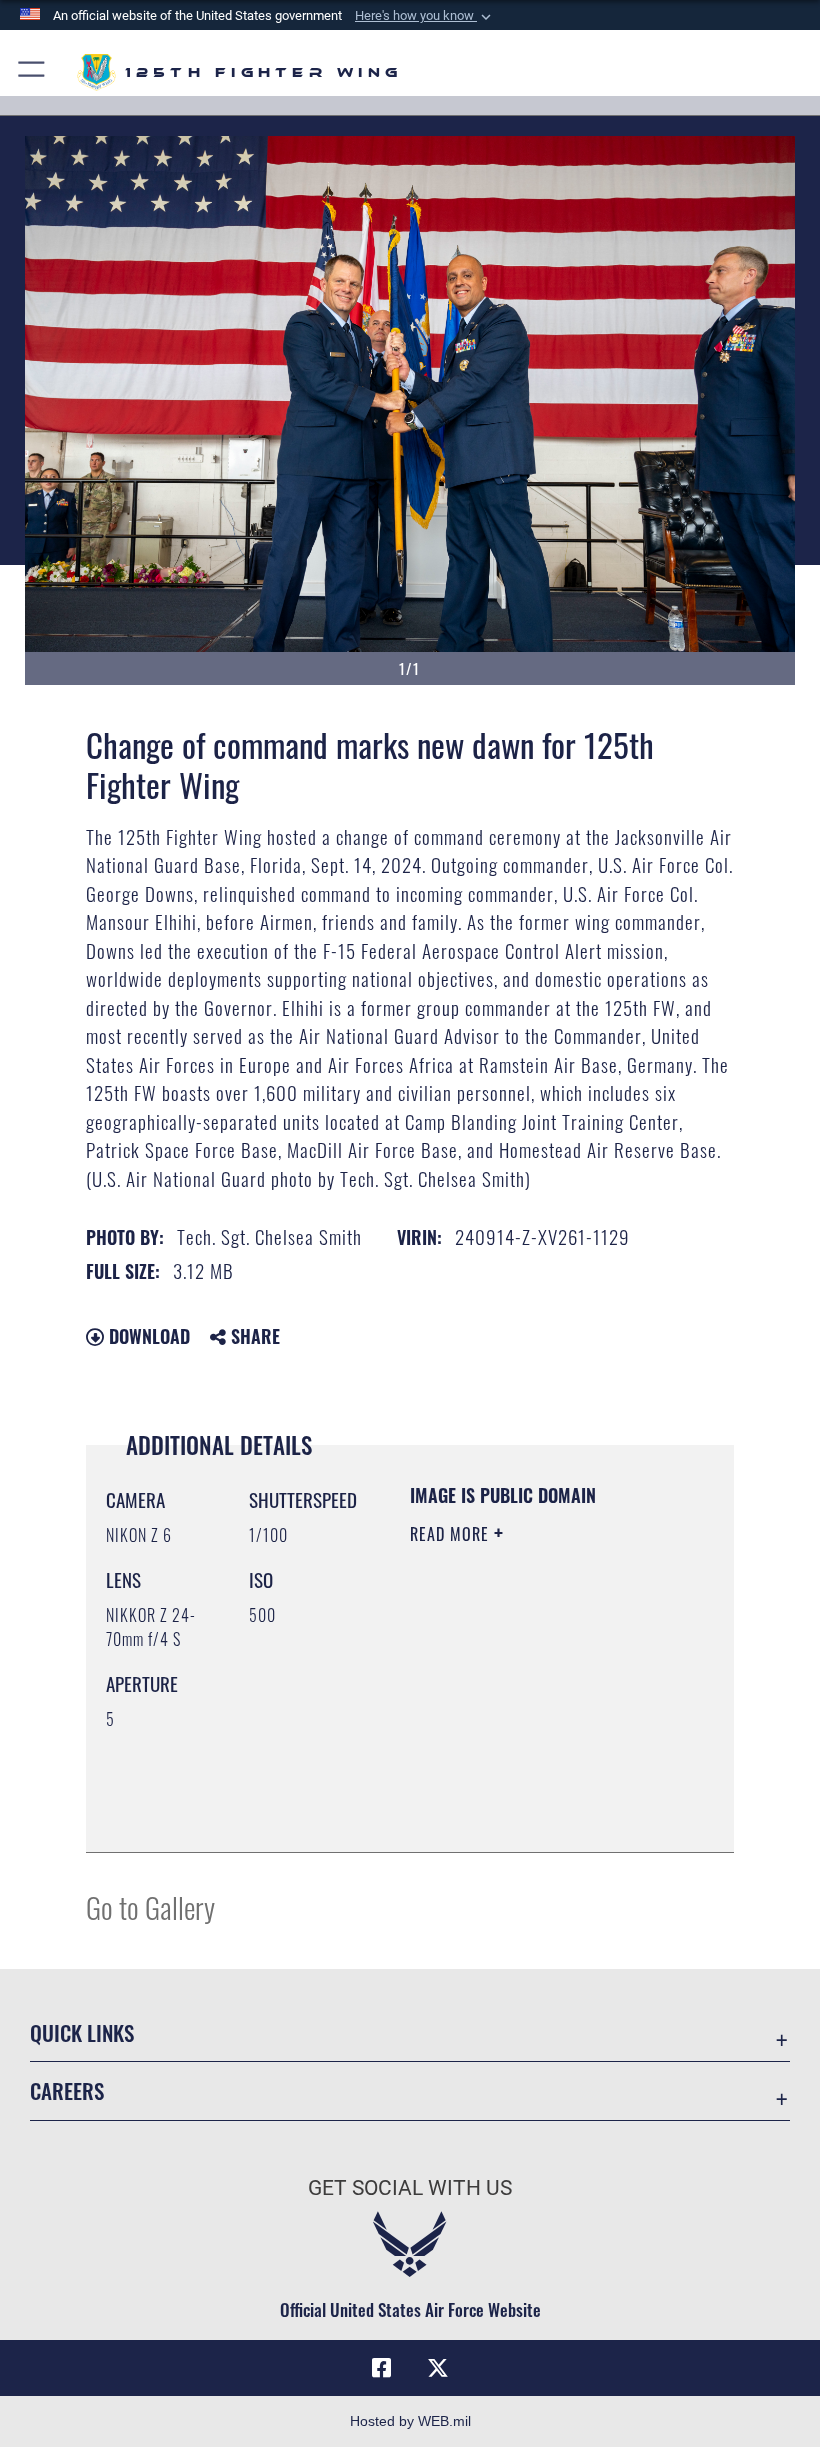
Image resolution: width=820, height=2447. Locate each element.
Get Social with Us (410, 2188)
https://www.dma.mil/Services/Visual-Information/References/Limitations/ (531, 1787)
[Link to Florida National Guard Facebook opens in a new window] (382, 2368)
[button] (425, 16)
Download (147, 1336)
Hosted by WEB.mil (410, 2421)
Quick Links (82, 2032)
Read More (452, 1534)
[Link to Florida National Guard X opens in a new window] (438, 2368)
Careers (67, 2090)
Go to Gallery (150, 1906)
